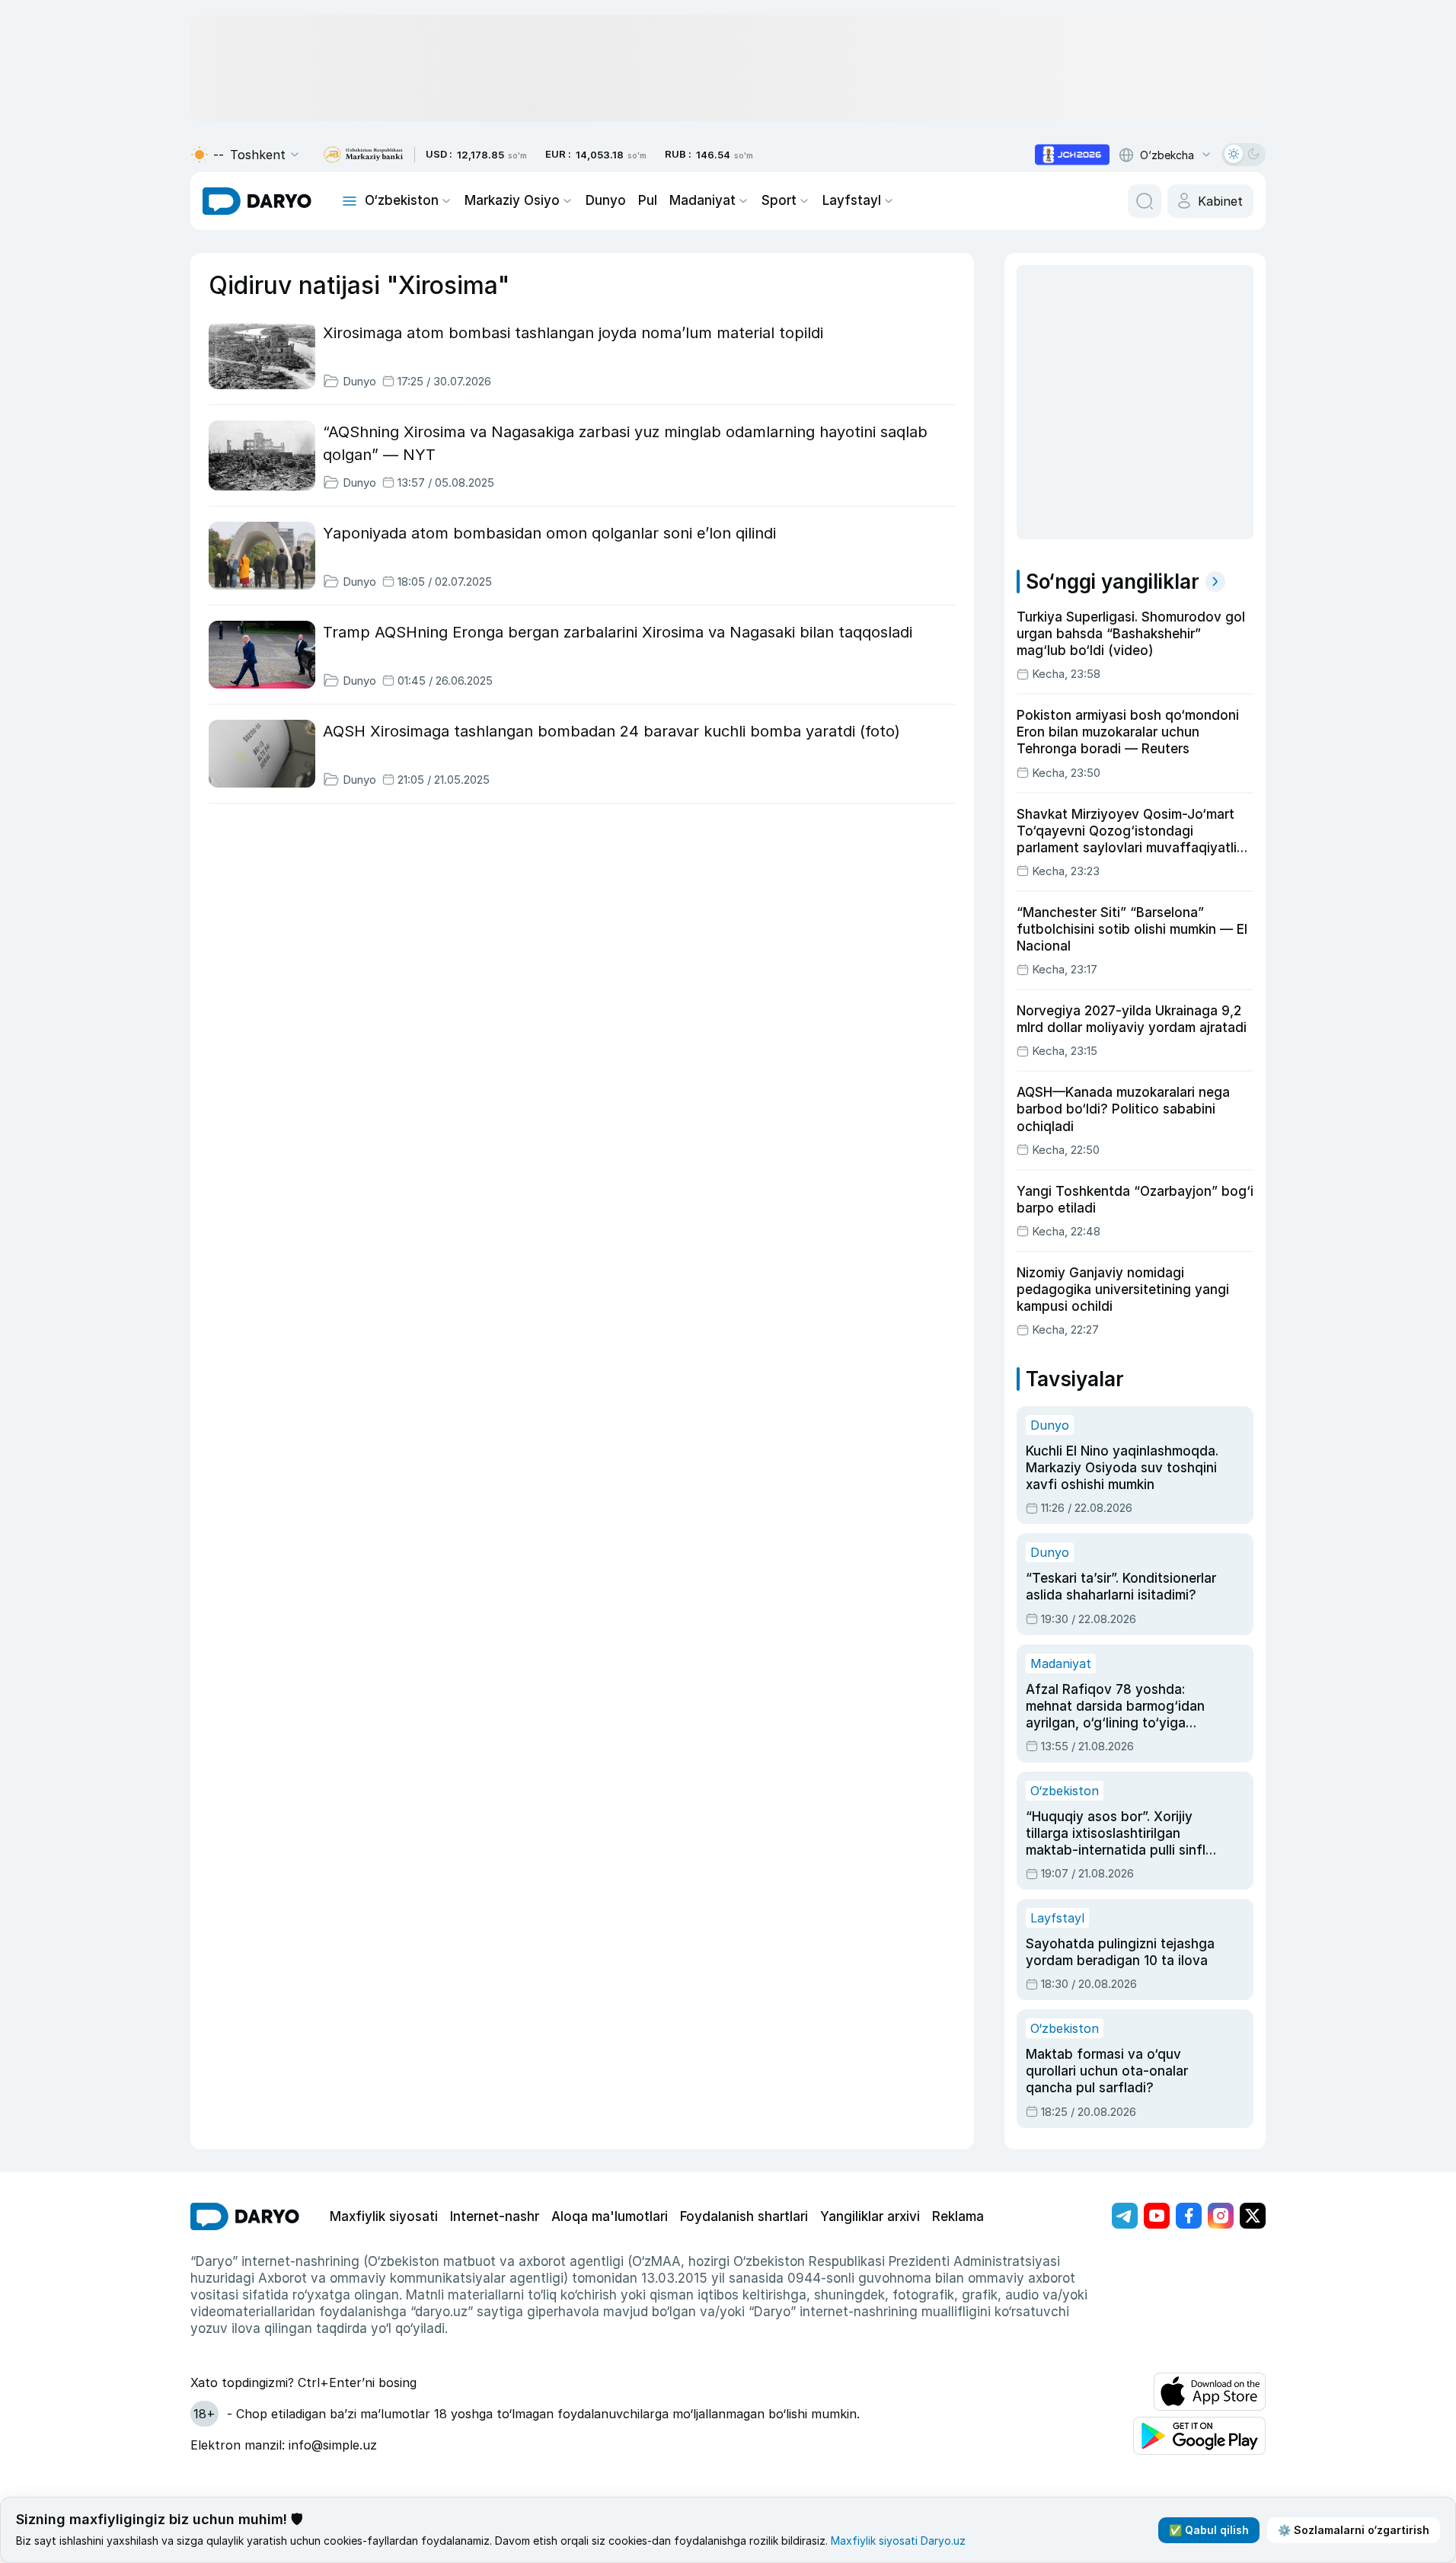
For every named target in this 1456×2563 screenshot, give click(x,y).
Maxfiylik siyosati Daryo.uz (898, 2541)
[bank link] (363, 155)
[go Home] (245, 2216)
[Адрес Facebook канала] (1189, 2216)
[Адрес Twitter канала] (1253, 2216)
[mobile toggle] (350, 201)
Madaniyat (702, 200)
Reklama (958, 2216)
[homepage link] (257, 201)
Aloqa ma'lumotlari (610, 2216)
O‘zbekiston (402, 200)
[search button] (1145, 201)
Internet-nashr (495, 2216)
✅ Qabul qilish (1209, 2530)
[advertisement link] (1072, 155)
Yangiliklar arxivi (870, 2216)
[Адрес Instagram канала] (1221, 2216)
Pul (648, 200)
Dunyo (606, 200)
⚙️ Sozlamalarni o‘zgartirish (1354, 2530)
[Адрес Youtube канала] (1157, 2216)
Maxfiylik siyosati (384, 2216)
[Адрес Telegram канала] (1125, 2216)
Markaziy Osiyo (512, 200)
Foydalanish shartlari (744, 2216)
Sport (779, 200)
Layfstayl (852, 200)
